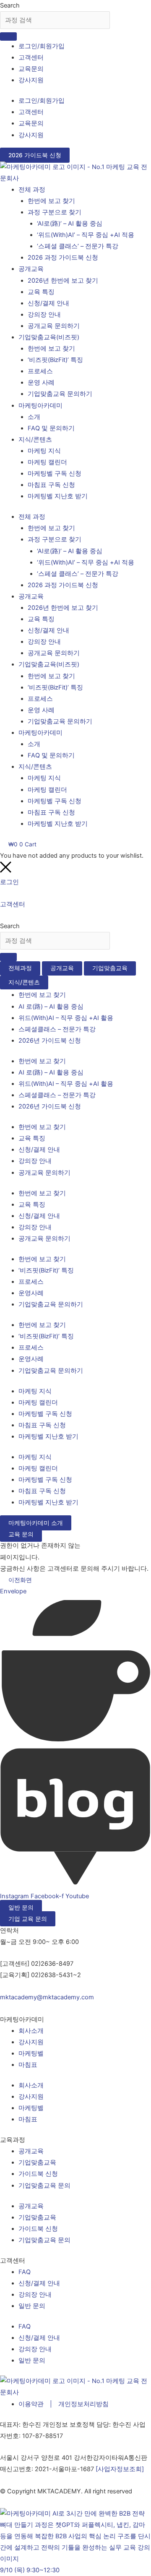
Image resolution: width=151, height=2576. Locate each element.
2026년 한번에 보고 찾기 (63, 281)
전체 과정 (32, 190)
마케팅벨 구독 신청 (55, 474)
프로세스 (40, 371)
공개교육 (31, 269)
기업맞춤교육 (37, 2162)
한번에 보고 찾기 (51, 201)
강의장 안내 (44, 315)
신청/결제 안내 (48, 303)
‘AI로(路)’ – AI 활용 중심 (70, 224)
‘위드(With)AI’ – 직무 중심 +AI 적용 (86, 235)
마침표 (28, 2065)
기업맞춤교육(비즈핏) (49, 337)
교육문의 (31, 69)
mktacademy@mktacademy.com (47, 1997)
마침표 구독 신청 (51, 485)
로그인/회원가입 (42, 46)
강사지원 (31, 80)
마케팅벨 (31, 2053)
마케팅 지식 (44, 451)
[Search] (8, 36)
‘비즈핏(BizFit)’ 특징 (55, 360)
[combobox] (55, 20)
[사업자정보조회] (120, 2469)
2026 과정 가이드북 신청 (63, 258)
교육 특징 (41, 292)
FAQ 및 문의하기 (51, 428)
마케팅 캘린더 (47, 462)
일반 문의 (32, 2306)
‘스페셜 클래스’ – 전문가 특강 (78, 246)
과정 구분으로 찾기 (55, 212)
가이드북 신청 (38, 2174)
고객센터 (31, 57)
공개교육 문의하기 (54, 326)
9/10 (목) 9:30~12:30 (30, 2570)
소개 (34, 417)
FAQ (25, 2272)
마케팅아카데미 (40, 406)
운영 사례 (41, 382)
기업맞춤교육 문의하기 (60, 394)
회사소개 (31, 2031)
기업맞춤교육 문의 (44, 2186)
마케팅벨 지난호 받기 (58, 496)
